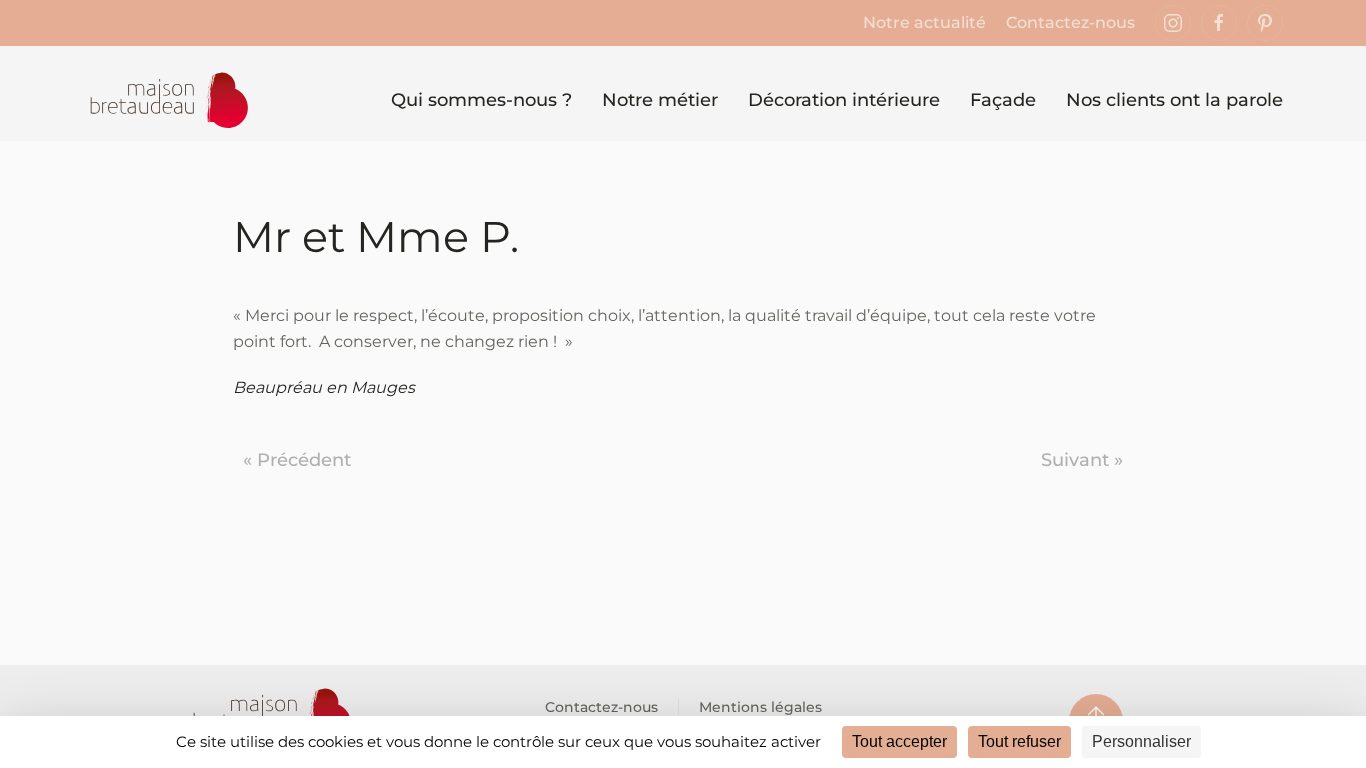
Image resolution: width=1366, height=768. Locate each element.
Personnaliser (1141, 741)
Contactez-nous (1070, 22)
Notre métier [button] (660, 100)
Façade (1003, 100)
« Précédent (297, 460)
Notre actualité (924, 22)
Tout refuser (1019, 741)
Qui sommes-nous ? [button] (481, 100)
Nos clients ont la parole (1174, 100)
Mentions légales (760, 707)
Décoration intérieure (844, 100)
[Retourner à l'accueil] (167, 101)
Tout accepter (899, 741)
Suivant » (1082, 460)
